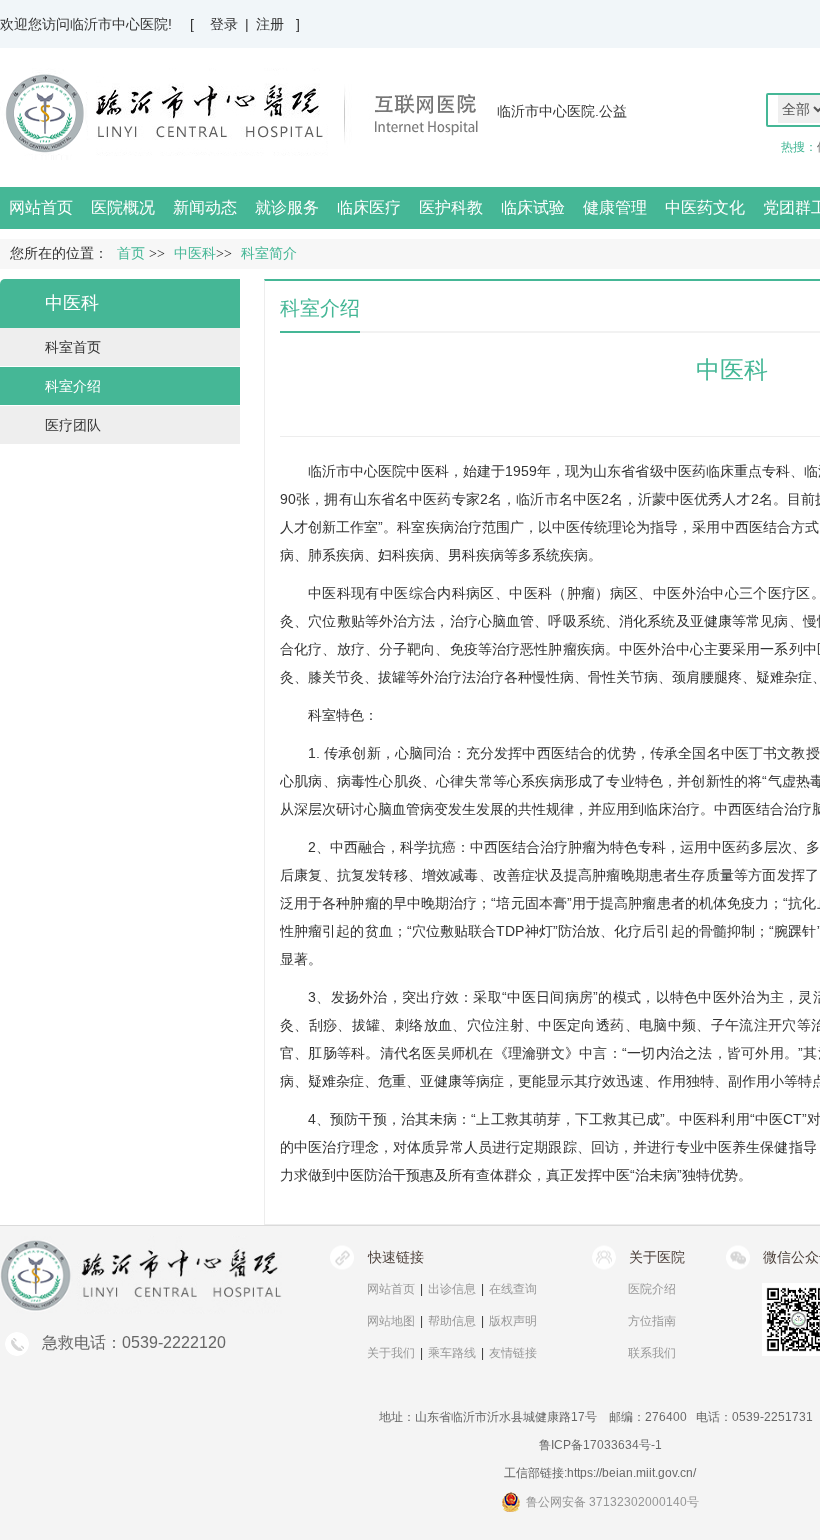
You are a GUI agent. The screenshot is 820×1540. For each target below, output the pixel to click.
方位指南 (652, 1321)
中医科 (427, 471)
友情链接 (513, 1353)
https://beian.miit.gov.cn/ (631, 1473)
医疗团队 (73, 425)
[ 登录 (214, 24)
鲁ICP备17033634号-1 (600, 1445)
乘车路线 (452, 1353)
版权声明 (513, 1321)
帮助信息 (452, 1321)
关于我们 (391, 1353)
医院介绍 (652, 1289)
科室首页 (73, 347)
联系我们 (652, 1353)
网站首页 (41, 207)
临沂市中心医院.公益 (562, 111)
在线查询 (513, 1289)
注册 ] (278, 24)
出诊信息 (452, 1289)
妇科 (392, 555)
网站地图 (391, 1321)
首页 (131, 253)
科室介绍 (73, 386)
